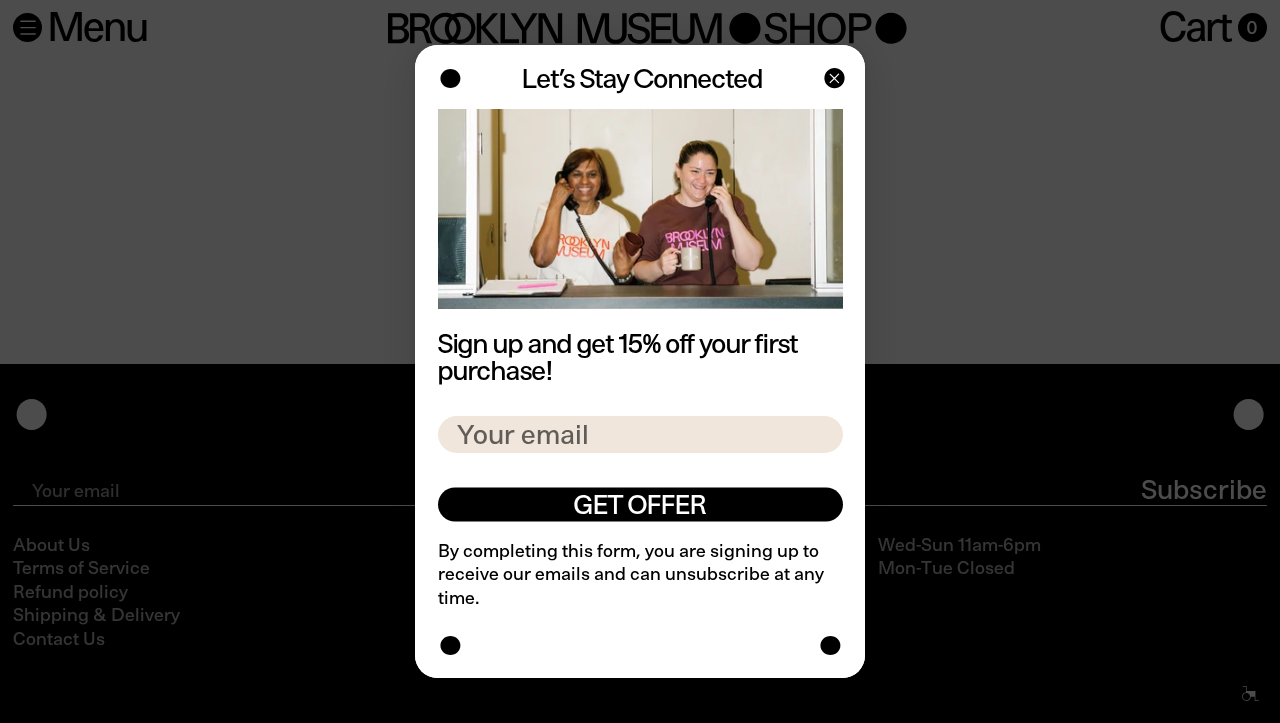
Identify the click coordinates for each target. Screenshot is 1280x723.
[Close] (832, 80)
